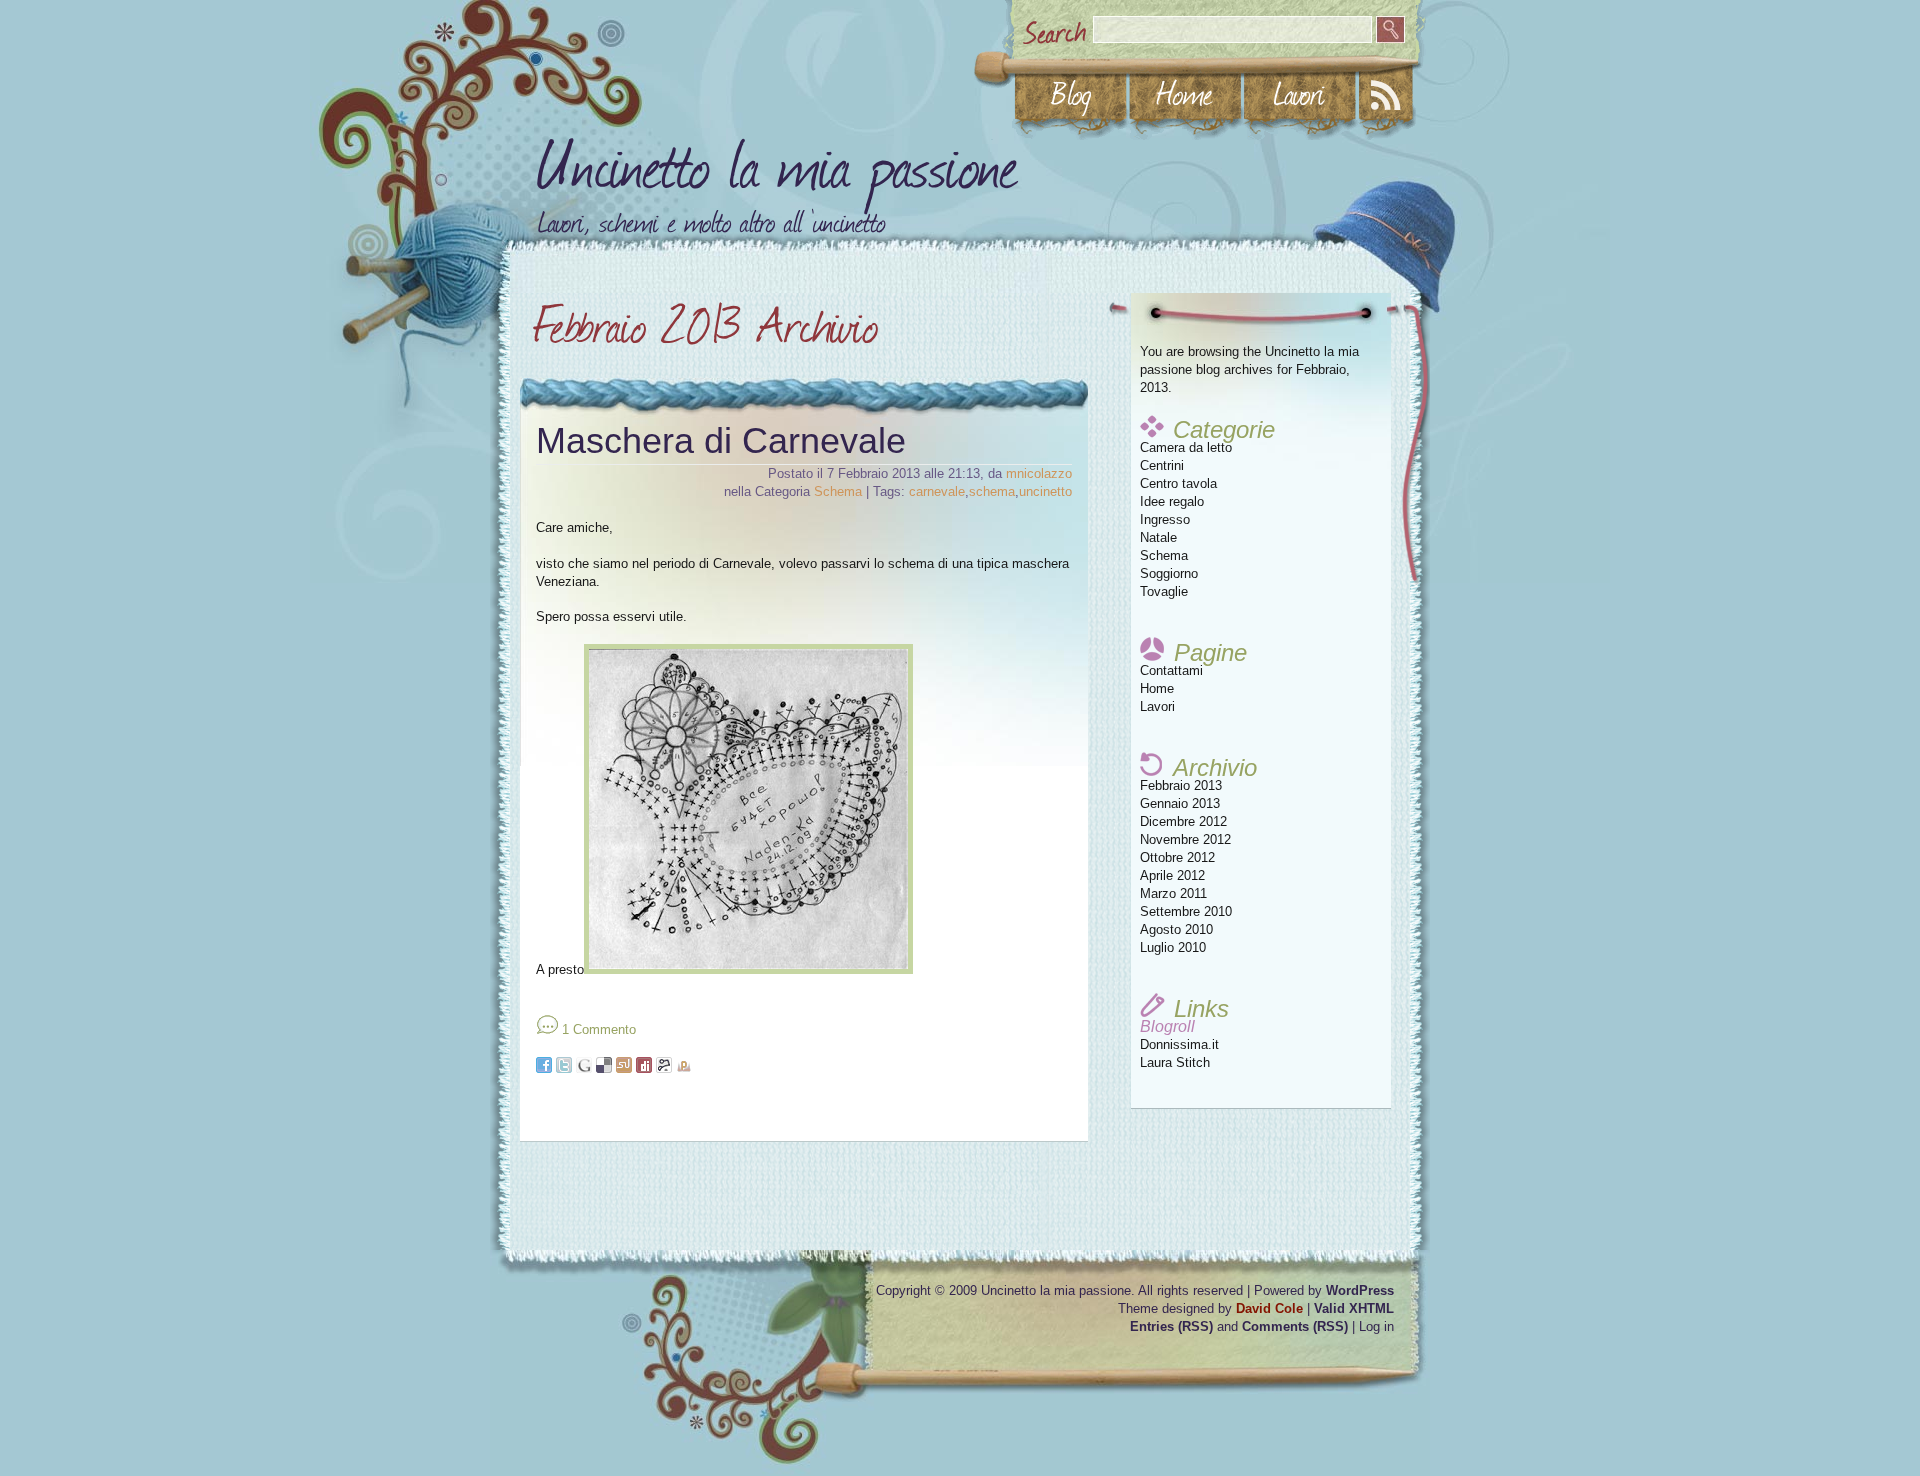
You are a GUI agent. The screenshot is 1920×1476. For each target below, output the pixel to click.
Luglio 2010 (1173, 947)
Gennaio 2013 (1180, 803)
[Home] (1185, 93)
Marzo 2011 (1173, 893)
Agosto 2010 (1176, 929)
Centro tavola (1178, 483)
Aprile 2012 (1172, 875)
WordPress (1360, 1290)
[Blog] (1071, 93)
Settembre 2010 (1186, 911)
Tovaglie (1164, 591)
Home (1157, 688)
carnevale (937, 491)
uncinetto (1045, 491)
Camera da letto (1186, 447)
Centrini (1162, 465)
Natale (1158, 537)
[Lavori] (1299, 93)
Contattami (1171, 670)
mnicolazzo (1039, 473)
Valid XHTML (1354, 1308)
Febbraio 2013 (1181, 785)
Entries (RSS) (1171, 1326)
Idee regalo (1172, 501)
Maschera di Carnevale (721, 440)
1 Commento (599, 1029)
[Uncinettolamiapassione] (778, 158)
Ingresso (1165, 519)
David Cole (1269, 1308)
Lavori (1157, 706)
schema (992, 491)
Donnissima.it (1179, 1044)
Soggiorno (1169, 573)
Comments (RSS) (1295, 1326)
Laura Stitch (1175, 1062)
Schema (1164, 555)
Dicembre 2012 (1183, 821)
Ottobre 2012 (1177, 857)
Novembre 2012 (1185, 839)
